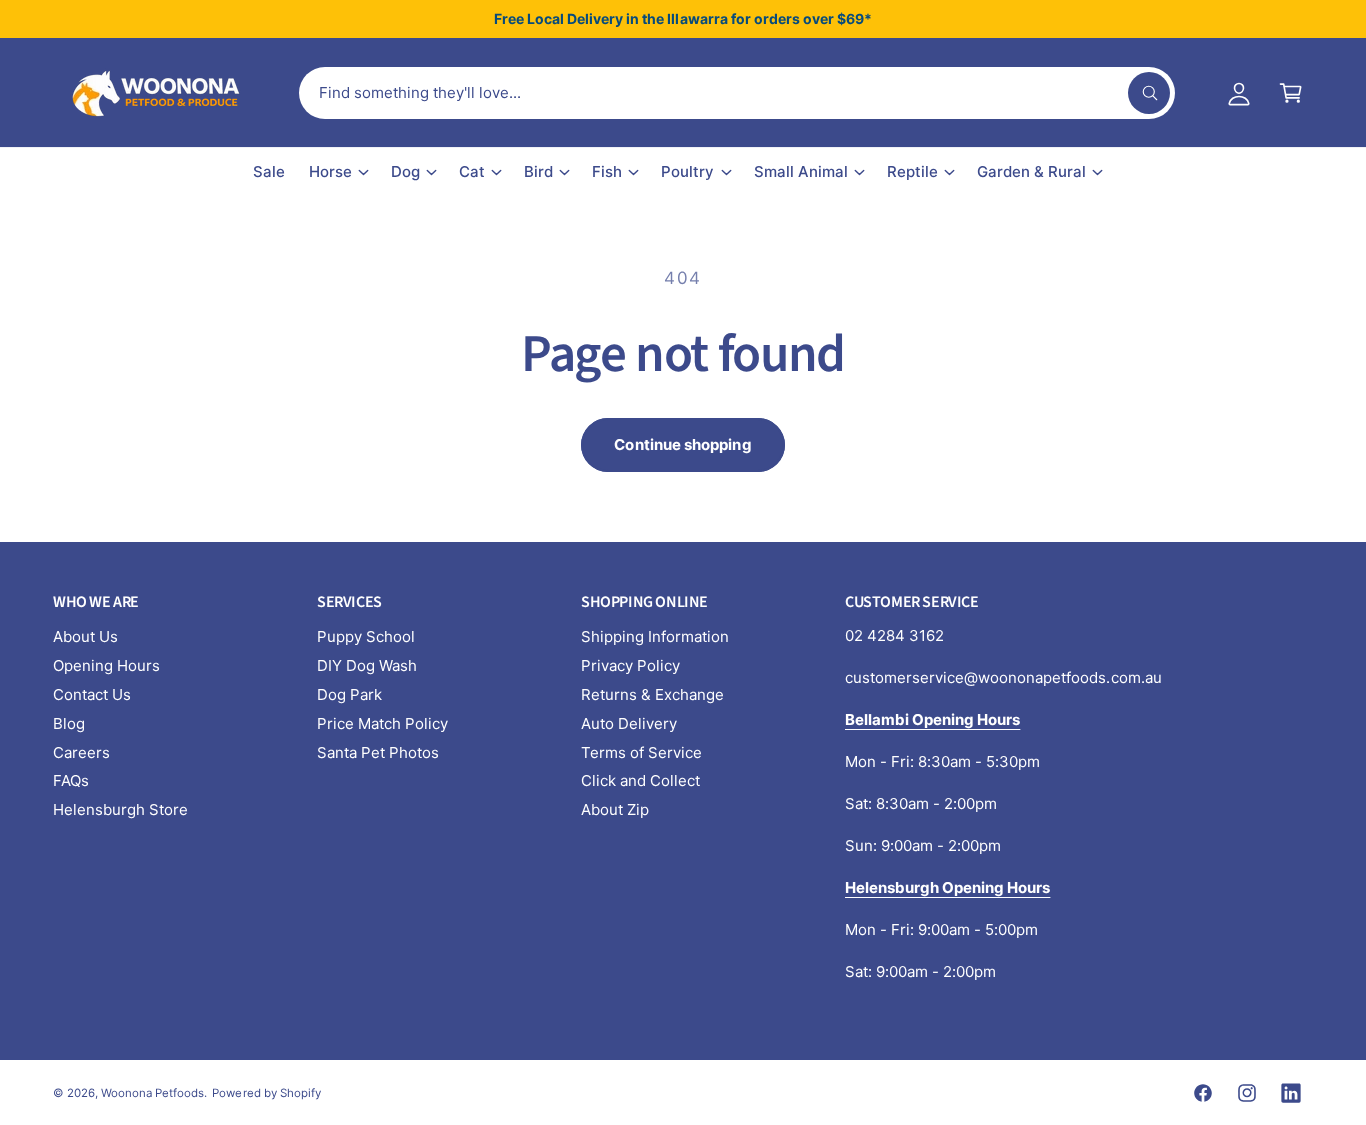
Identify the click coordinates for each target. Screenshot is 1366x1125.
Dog (405, 171)
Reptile (912, 171)
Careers (81, 752)
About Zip (615, 809)
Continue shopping (682, 444)
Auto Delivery (629, 723)
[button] (1291, 93)
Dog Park (349, 694)
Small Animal (801, 171)
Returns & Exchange (652, 694)
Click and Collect (640, 780)
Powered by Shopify (266, 1093)
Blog (69, 723)
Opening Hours (106, 665)
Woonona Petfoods (152, 1093)
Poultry (687, 171)
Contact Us (92, 694)
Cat (472, 171)
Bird (538, 171)
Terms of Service (641, 752)
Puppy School (366, 636)
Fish (607, 171)
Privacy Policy (630, 665)
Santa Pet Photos (378, 752)
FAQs (71, 780)
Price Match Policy (382, 723)
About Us (85, 636)
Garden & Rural (1031, 171)
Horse (330, 171)
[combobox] (737, 93)
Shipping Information (655, 636)
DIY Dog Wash (367, 665)
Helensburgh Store (120, 809)
